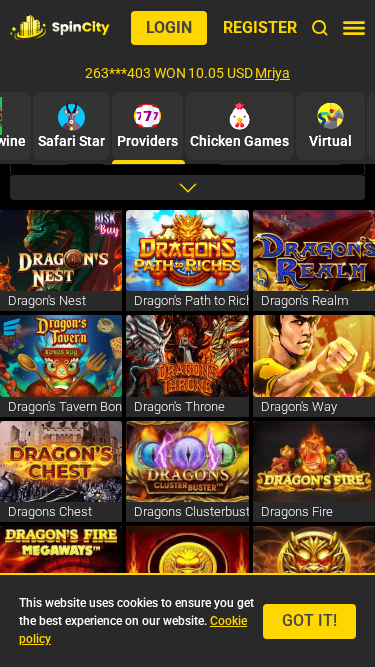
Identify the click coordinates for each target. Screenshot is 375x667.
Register (260, 27)
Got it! (309, 620)
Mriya (272, 73)
